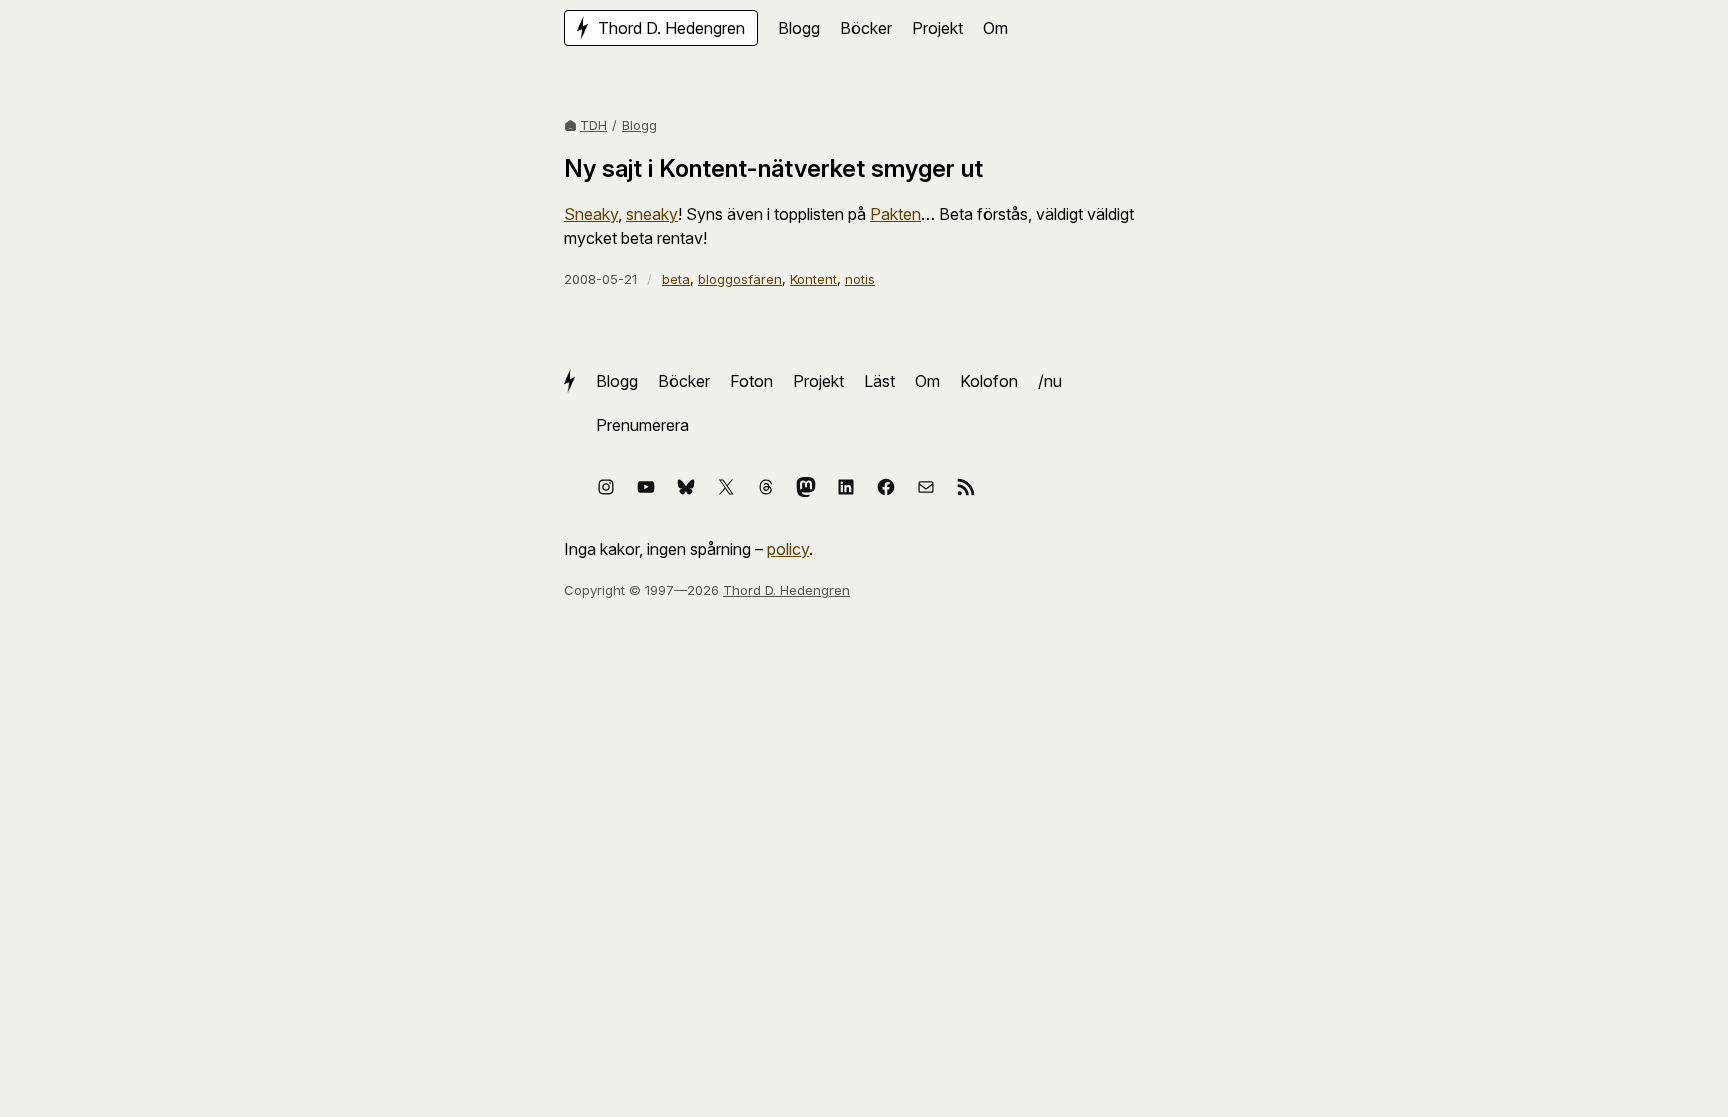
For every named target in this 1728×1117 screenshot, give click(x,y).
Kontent (813, 279)
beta (676, 279)
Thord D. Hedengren (786, 590)
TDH (593, 125)
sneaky (652, 214)
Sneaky (591, 214)
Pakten (895, 214)
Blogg (639, 125)
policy (788, 549)
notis (860, 279)
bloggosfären (740, 279)
